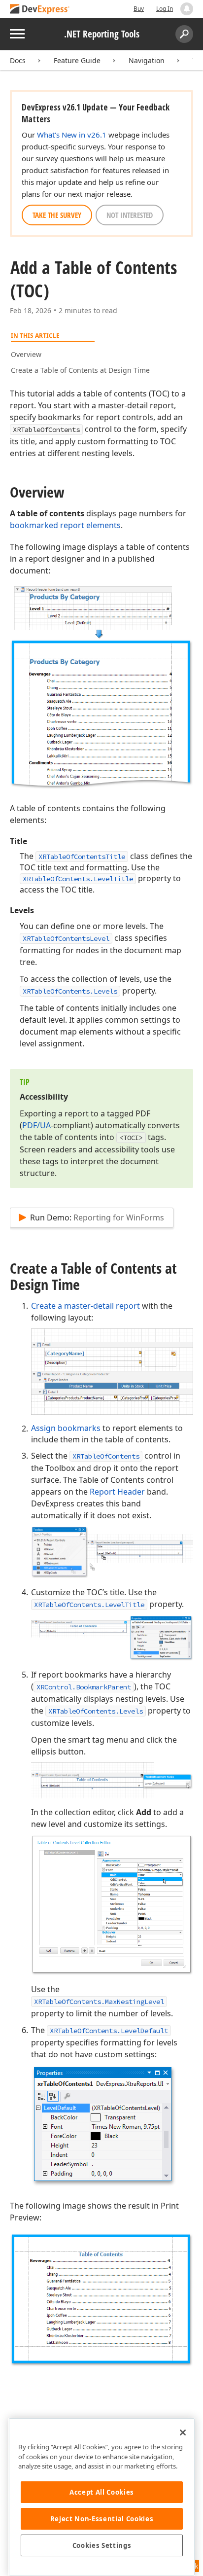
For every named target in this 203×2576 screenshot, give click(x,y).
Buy (139, 9)
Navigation (147, 60)
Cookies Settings (102, 2545)
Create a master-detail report (85, 1306)
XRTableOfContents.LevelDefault (109, 2031)
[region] (102, 2497)
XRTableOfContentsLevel (66, 938)
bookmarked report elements (65, 525)
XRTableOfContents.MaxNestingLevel (99, 2002)
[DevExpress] (40, 10)
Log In (165, 9)
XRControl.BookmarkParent (84, 1687)
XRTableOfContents (106, 1456)
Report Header (117, 1492)
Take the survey (57, 215)
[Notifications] (187, 9)
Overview (26, 354)
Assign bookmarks (66, 1428)
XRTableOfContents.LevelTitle (78, 879)
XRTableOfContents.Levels (70, 991)
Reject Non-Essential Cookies (102, 2519)
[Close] (183, 2433)
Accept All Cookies (102, 2492)
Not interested (130, 215)
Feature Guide (77, 60)
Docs (18, 60)
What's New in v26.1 (72, 135)
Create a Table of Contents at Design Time (80, 370)
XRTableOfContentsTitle (82, 857)
